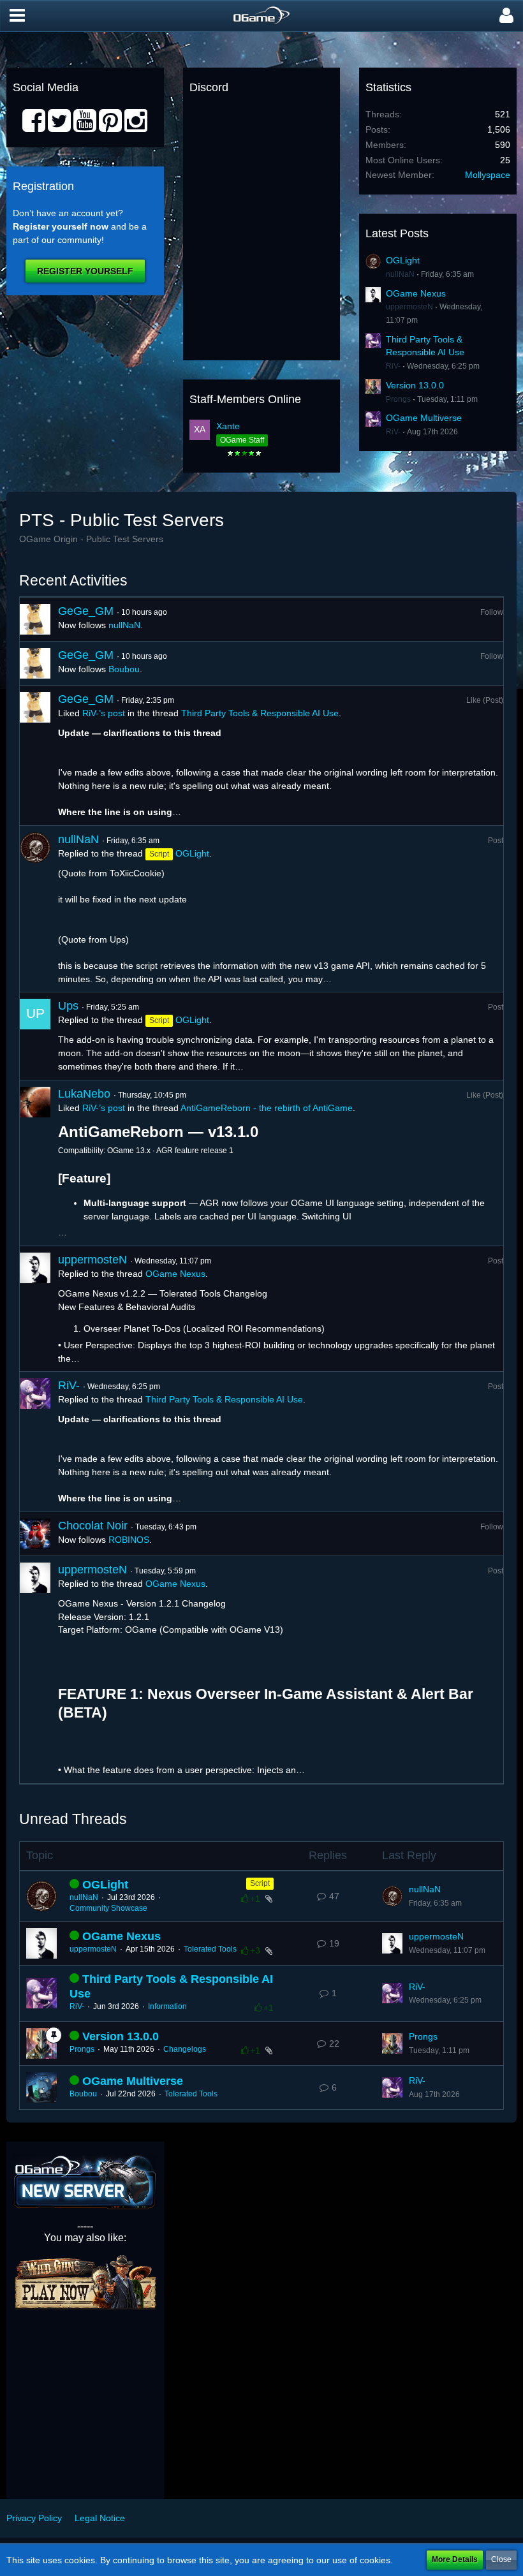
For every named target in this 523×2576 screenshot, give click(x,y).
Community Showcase (108, 1908)
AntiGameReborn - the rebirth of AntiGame (267, 1108)
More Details (455, 2559)
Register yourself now (61, 226)
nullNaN (400, 274)
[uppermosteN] (35, 1309)
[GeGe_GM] (35, 619)
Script (260, 1883)
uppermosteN (409, 307)
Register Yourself (85, 271)
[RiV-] (35, 1442)
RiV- (393, 366)
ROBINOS (129, 1540)
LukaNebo (84, 1094)
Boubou (124, 669)
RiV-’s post (104, 713)
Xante (228, 426)
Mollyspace (488, 175)
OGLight (403, 260)
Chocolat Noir (93, 1526)
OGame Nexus (416, 293)
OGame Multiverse (424, 418)
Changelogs (185, 2049)
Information (167, 2006)
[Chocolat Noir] (35, 1534)
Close (501, 2559)
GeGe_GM (86, 611)
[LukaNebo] (35, 1163)
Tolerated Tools (210, 1949)
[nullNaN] (35, 909)
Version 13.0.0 (415, 385)
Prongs (398, 399)
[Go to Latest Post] (392, 1896)
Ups (68, 1006)
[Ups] (35, 1036)
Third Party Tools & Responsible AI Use (260, 713)
